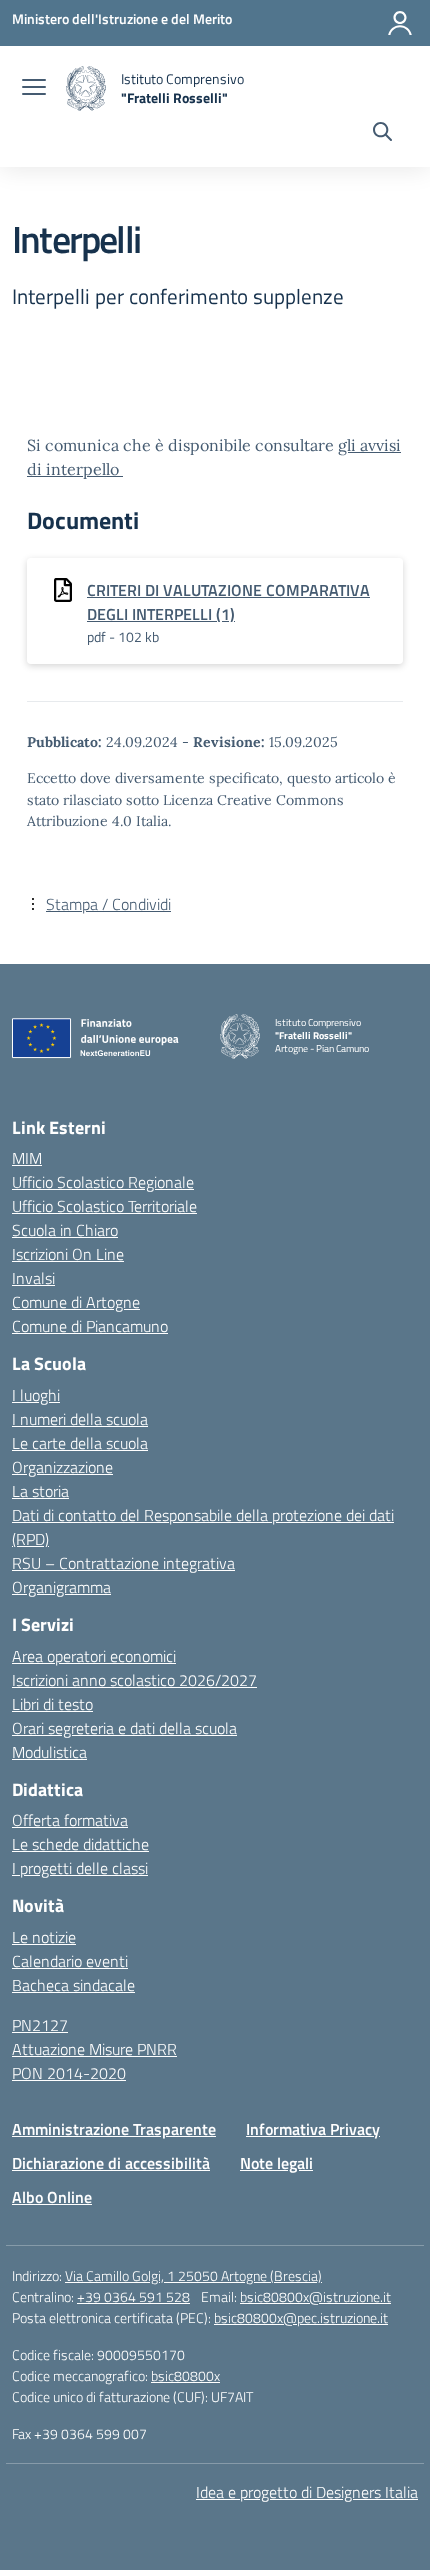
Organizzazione (62, 1467)
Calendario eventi (70, 1961)
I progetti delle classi (80, 1868)
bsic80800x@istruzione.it (315, 2296)
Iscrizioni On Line (68, 1254)
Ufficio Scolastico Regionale (103, 1182)
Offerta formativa (70, 1820)
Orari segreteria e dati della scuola (124, 1728)
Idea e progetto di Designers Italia (307, 2492)
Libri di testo (52, 1704)
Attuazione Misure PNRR (94, 2049)
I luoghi (36, 1395)
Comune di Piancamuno (90, 1326)
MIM (27, 1158)
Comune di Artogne (76, 1302)
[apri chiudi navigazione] (34, 89)
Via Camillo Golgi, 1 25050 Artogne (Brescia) (193, 2275)
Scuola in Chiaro (65, 1230)
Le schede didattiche (80, 1844)
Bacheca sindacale (73, 1985)
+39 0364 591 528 (133, 2296)
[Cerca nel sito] (382, 134)
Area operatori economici (94, 1656)
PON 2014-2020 (69, 2073)
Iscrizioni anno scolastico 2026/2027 (134, 1680)
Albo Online (52, 2197)
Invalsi (33, 1278)
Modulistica (49, 1752)
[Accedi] (400, 23)
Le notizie (44, 1937)
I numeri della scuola (80, 1419)
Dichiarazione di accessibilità (111, 2163)
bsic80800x (185, 2375)
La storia (40, 1491)
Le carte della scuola (80, 1443)
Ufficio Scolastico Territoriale (104, 1206)
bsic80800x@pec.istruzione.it (301, 2317)
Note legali (276, 2163)
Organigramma (61, 1587)
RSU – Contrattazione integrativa (123, 1563)
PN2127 (40, 2025)
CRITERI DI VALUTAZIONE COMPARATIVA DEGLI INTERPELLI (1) (228, 602)
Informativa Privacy (313, 2129)
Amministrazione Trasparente (114, 2129)
